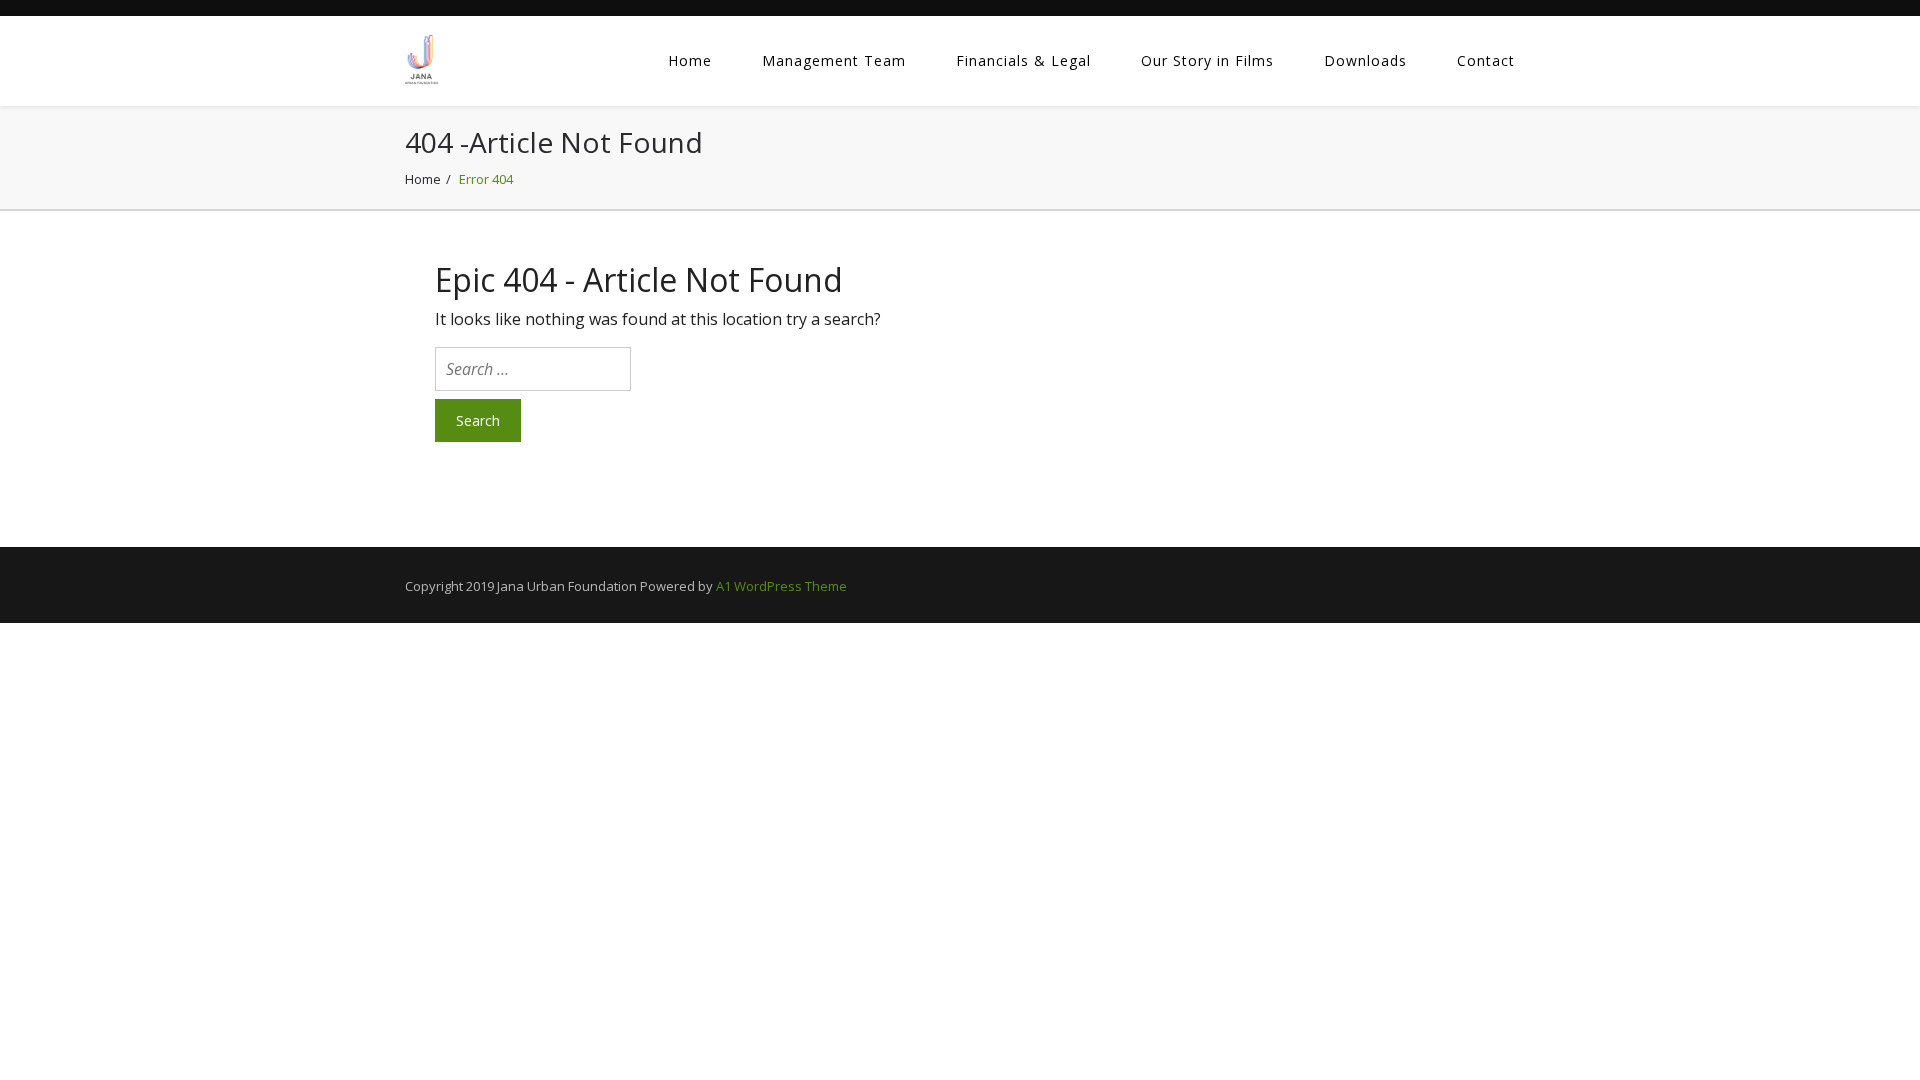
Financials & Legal (1023, 60)
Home (690, 60)
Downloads (1365, 60)
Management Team (834, 60)
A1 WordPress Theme (781, 586)
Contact (1486, 60)
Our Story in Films (1207, 60)
